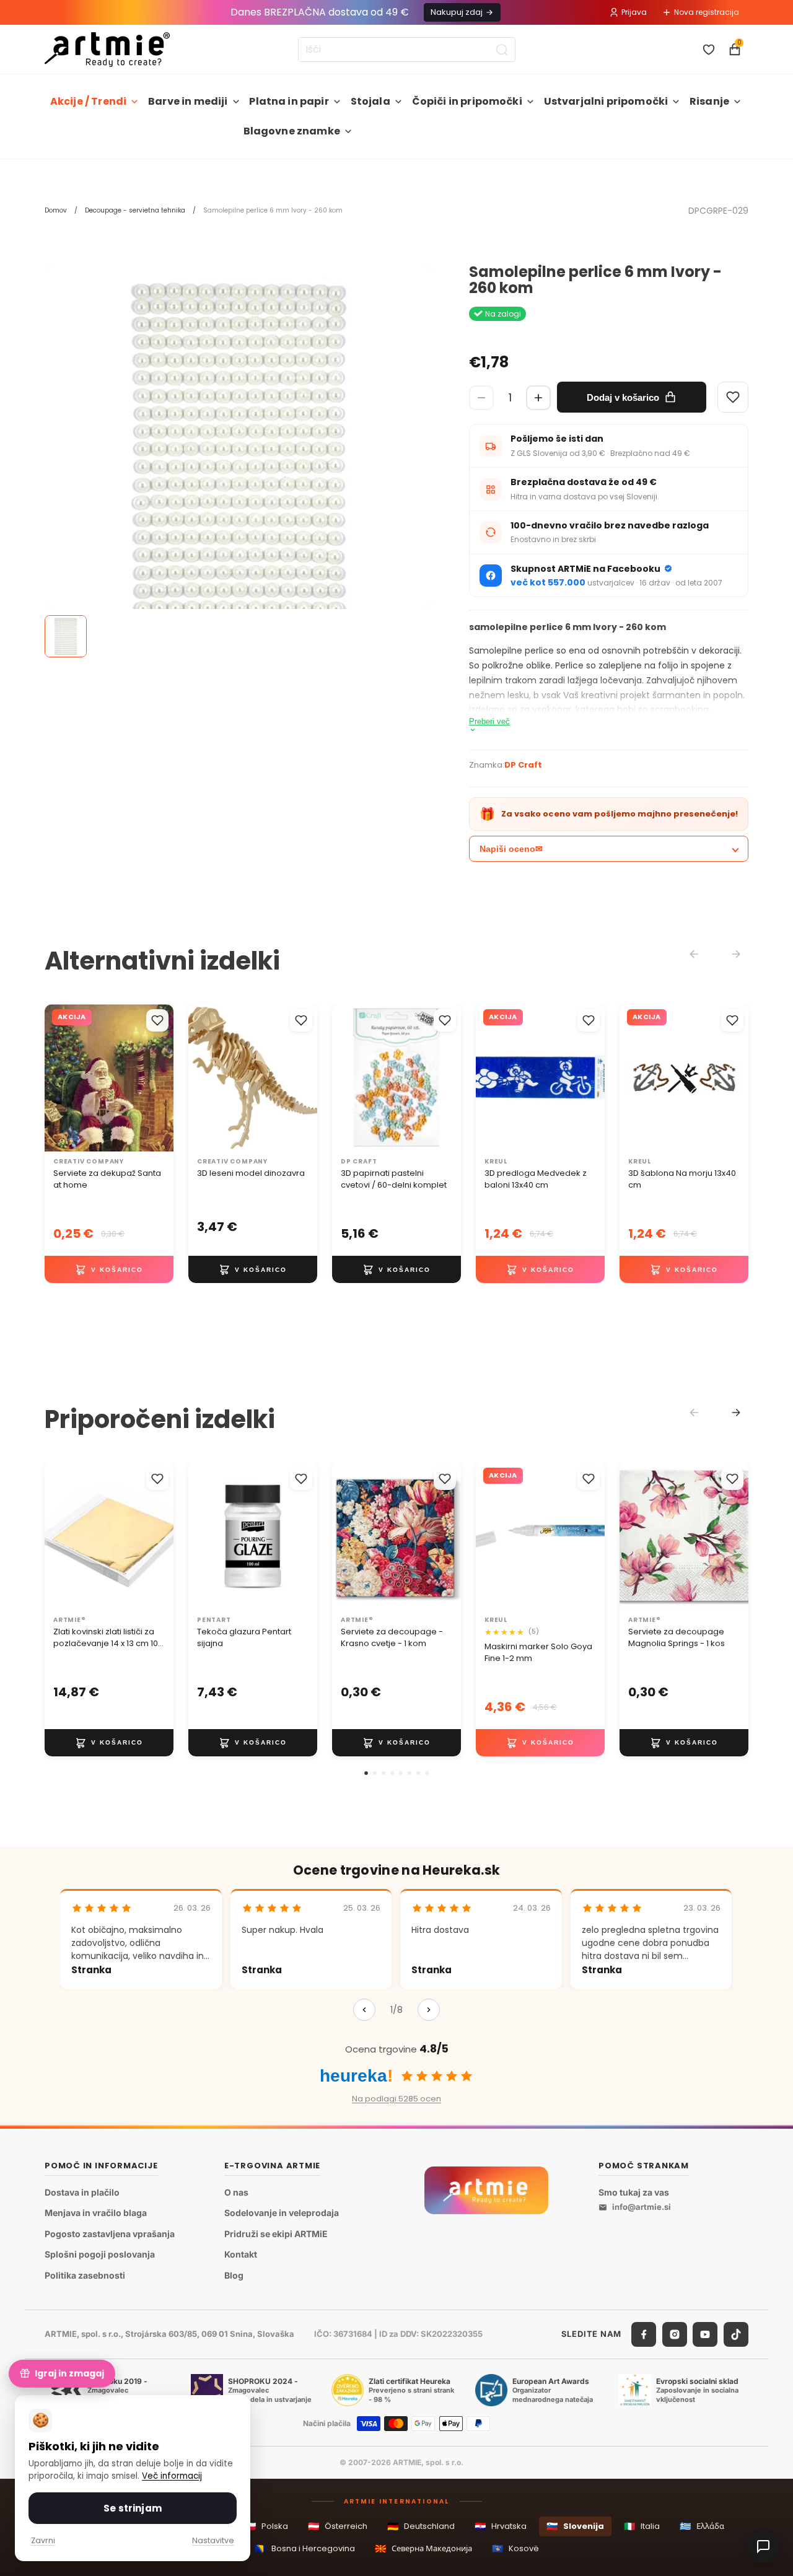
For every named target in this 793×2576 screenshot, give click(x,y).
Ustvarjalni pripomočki (606, 101)
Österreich (338, 2526)
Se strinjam (133, 2508)
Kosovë (515, 2548)
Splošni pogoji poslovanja (100, 2255)
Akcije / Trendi (88, 101)
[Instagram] (675, 2334)
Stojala (370, 101)
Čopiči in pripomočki (467, 101)
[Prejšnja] (364, 2010)
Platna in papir (289, 101)
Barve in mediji (188, 101)
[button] (366, 1773)
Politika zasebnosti (85, 2275)
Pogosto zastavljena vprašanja (110, 2234)
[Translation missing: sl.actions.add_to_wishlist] (157, 1020)
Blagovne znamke (292, 131)
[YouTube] (705, 2334)
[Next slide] (736, 1413)
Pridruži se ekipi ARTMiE (276, 2234)
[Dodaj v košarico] (109, 1269)
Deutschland (421, 2526)
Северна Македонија (423, 2548)
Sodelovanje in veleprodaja (282, 2213)
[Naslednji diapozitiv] (304, 1079)
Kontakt (241, 2255)
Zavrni (43, 2540)
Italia (642, 2526)
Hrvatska (501, 2526)
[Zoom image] (238, 458)
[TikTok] (736, 2334)
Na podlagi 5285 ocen (396, 2099)
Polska (266, 2526)
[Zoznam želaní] (709, 50)
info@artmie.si (642, 2207)
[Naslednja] (429, 2010)
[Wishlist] (733, 397)
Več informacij (172, 2476)
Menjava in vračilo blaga (96, 2213)
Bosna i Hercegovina (305, 2548)
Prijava (634, 12)
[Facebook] (644, 2334)
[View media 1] (66, 636)
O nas (236, 2192)
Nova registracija (707, 12)
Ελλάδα (702, 2526)
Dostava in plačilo (82, 2192)
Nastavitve (213, 2540)
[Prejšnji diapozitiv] (202, 1079)
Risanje (709, 101)
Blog (234, 2275)
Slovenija (575, 2526)
